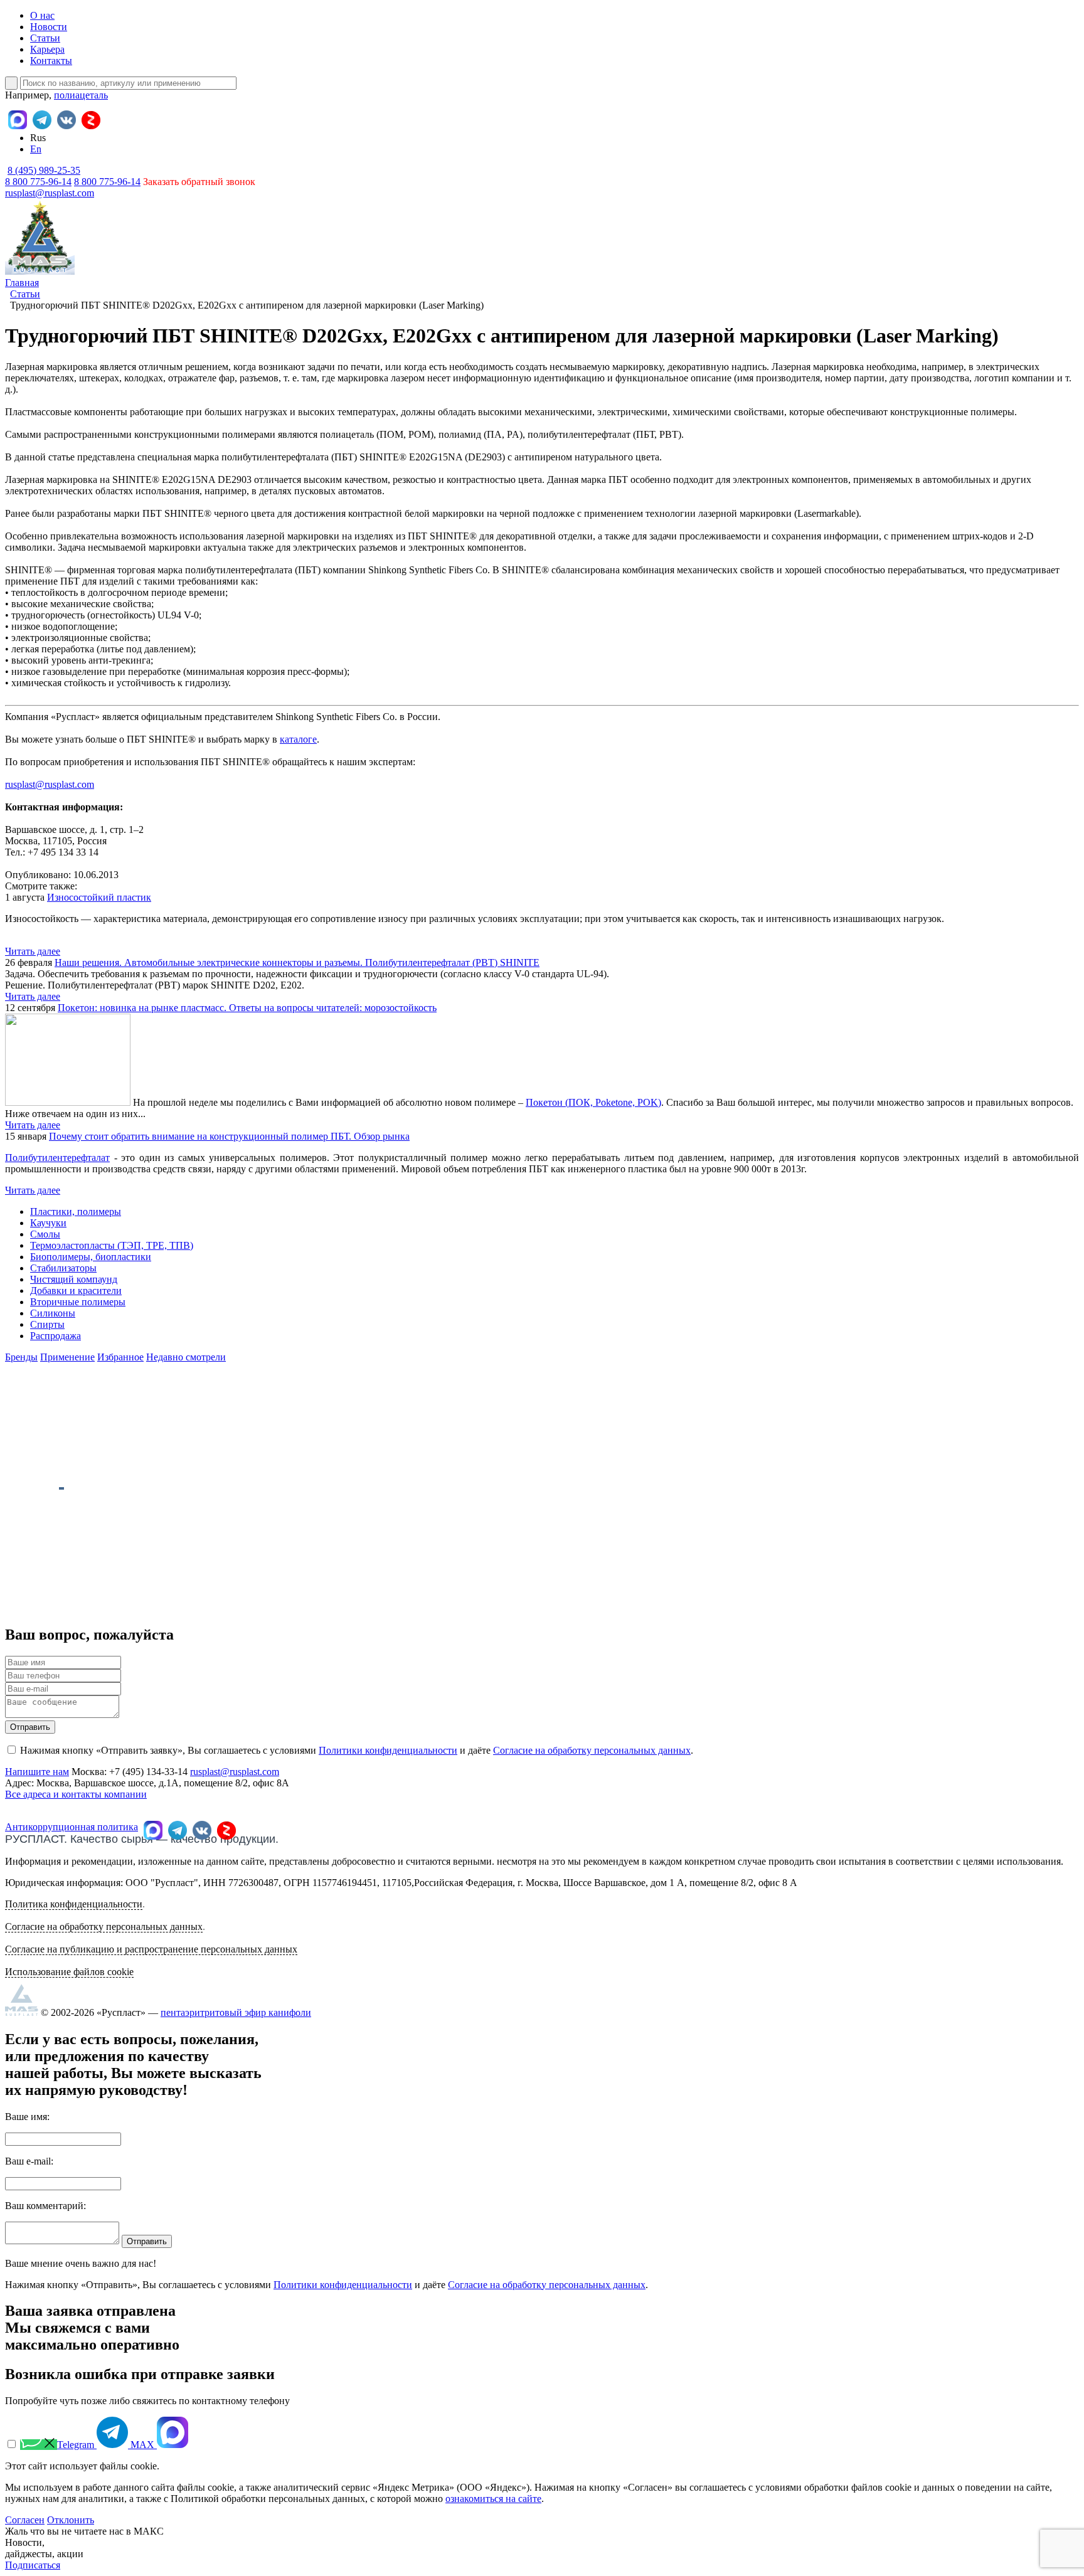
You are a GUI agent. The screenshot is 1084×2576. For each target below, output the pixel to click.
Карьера (47, 49)
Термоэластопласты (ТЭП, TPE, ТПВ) (112, 1245)
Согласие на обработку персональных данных (592, 1750)
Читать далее (33, 951)
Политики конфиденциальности (388, 1750)
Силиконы (53, 1313)
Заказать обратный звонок (199, 182)
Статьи (45, 38)
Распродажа (56, 1336)
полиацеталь (81, 95)
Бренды (21, 1357)
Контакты (51, 61)
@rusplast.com (65, 784)
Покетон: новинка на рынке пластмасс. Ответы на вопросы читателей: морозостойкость (247, 1008)
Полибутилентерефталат (57, 1158)
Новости (49, 27)
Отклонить (71, 2520)
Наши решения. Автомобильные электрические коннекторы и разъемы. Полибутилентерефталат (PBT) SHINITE (297, 962)
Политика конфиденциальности (74, 1904)
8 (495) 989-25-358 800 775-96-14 (43, 176)
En (36, 149)
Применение (67, 1357)
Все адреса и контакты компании (76, 1794)
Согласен (25, 2520)
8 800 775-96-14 (107, 182)
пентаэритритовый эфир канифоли (236, 2012)
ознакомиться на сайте (493, 2499)
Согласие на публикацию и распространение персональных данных (151, 1949)
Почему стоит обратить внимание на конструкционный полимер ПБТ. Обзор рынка (229, 1136)
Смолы (45, 1234)
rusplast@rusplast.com (50, 193)
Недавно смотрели (186, 1357)
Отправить (30, 1727)
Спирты (47, 1324)
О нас (42, 15)
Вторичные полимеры (78, 1302)
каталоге (298, 739)
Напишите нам (37, 1772)
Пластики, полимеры (76, 1211)
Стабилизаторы (63, 1268)
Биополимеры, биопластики (91, 1257)
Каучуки (48, 1223)
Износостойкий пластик (99, 897)
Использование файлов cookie (69, 1972)
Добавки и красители (76, 1291)
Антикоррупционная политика (72, 1827)
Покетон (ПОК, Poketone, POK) (593, 1102)
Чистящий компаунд (74, 1279)
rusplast (20, 784)
